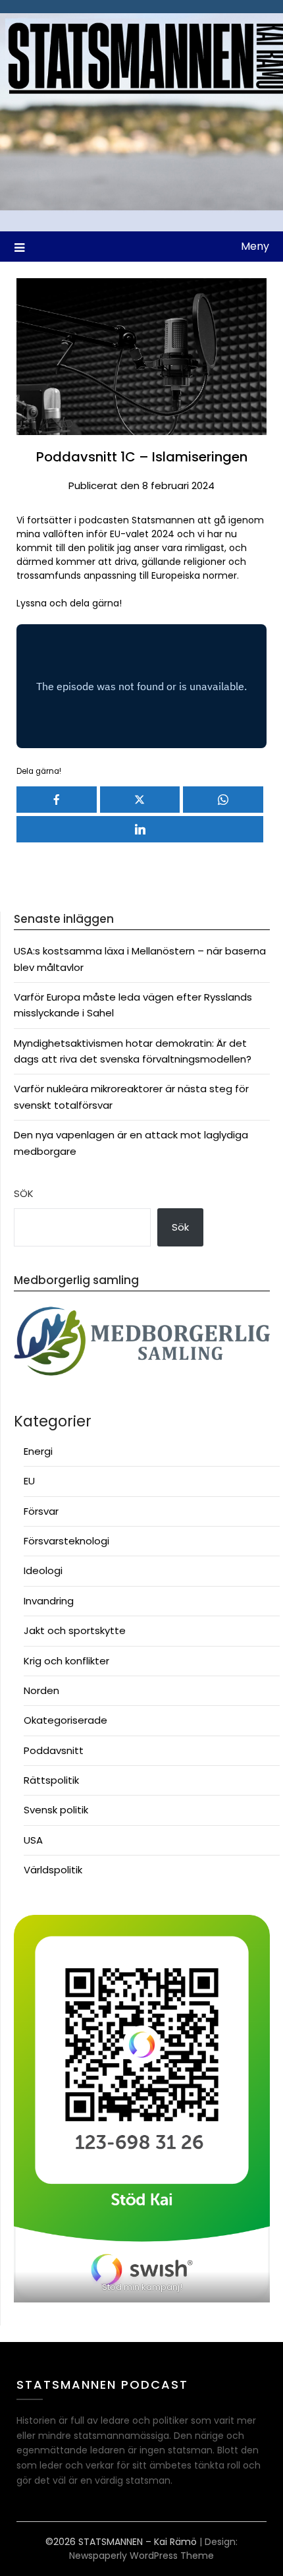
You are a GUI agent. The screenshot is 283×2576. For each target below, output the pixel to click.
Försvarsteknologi (66, 1541)
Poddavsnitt (54, 1750)
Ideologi (43, 1570)
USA (33, 1840)
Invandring (49, 1601)
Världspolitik (53, 1870)
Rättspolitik (51, 1780)
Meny (255, 246)
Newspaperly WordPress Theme (141, 2556)
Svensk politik (56, 1810)
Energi (38, 1451)
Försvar (41, 1511)
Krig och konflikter (66, 1661)
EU (29, 1481)
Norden (41, 1690)
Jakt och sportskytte (75, 1630)
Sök (24, 1193)
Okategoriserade (65, 1720)
